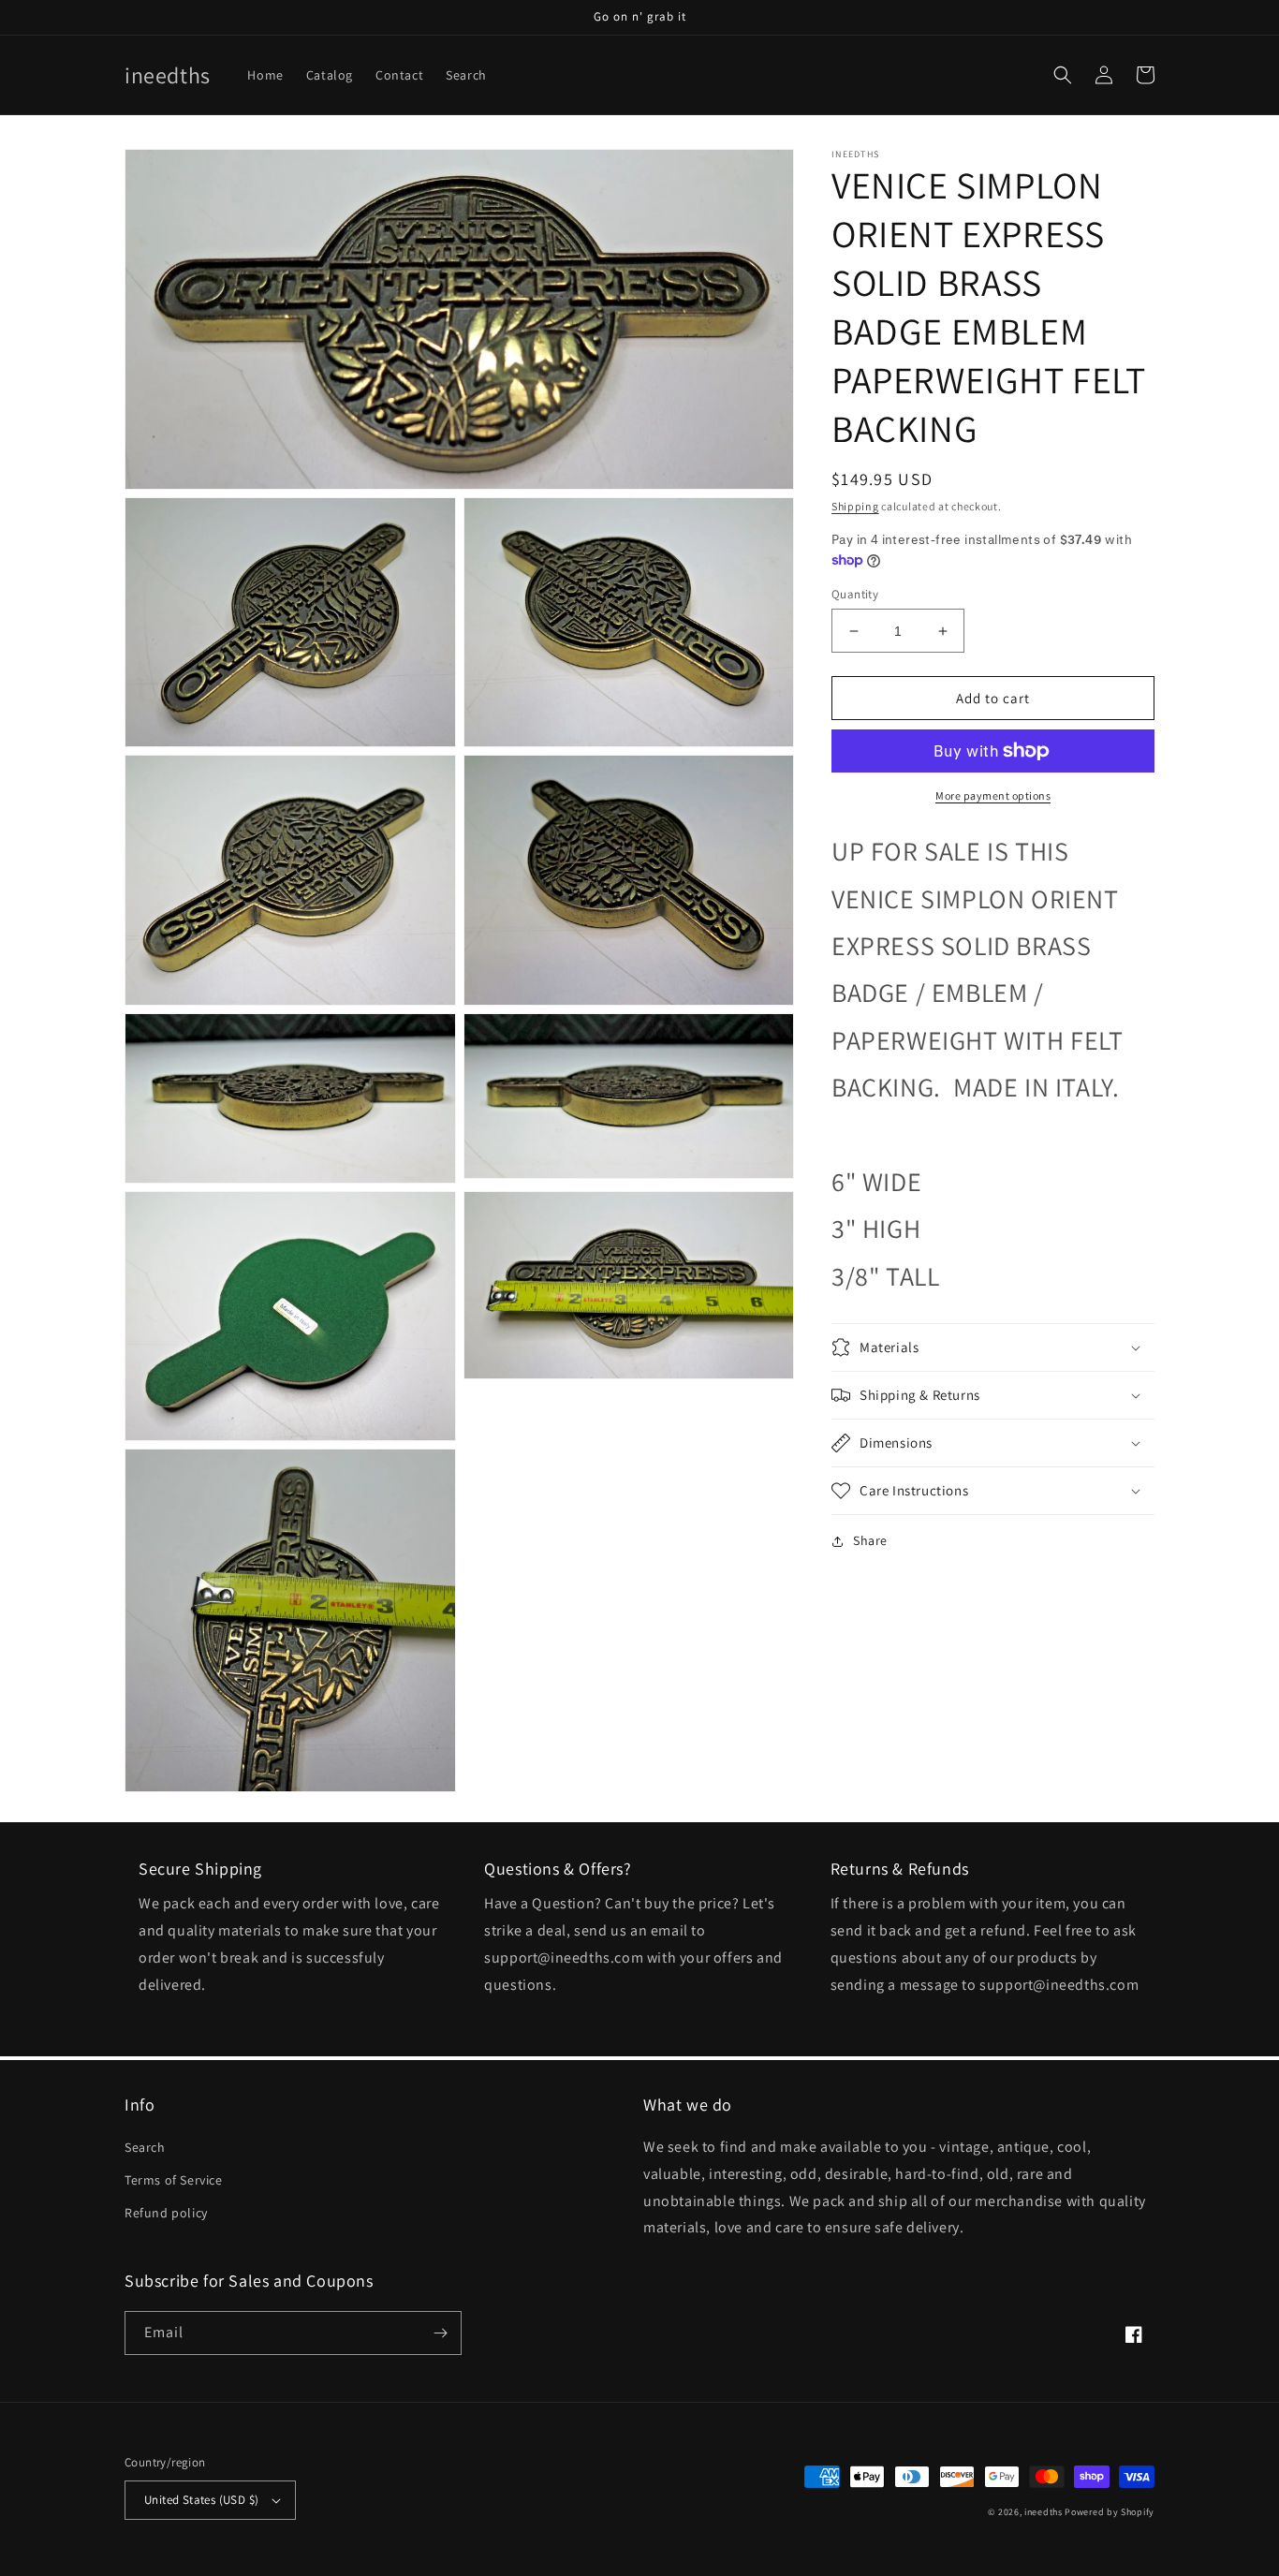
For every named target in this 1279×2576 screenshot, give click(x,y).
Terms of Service (174, 2180)
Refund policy (166, 2213)
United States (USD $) (201, 2500)
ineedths (1044, 2512)
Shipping (855, 506)
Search (145, 2147)
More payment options (993, 795)
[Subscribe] (440, 2333)
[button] (1063, 75)
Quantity (855, 594)
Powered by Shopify (1110, 2512)
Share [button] (870, 1540)
